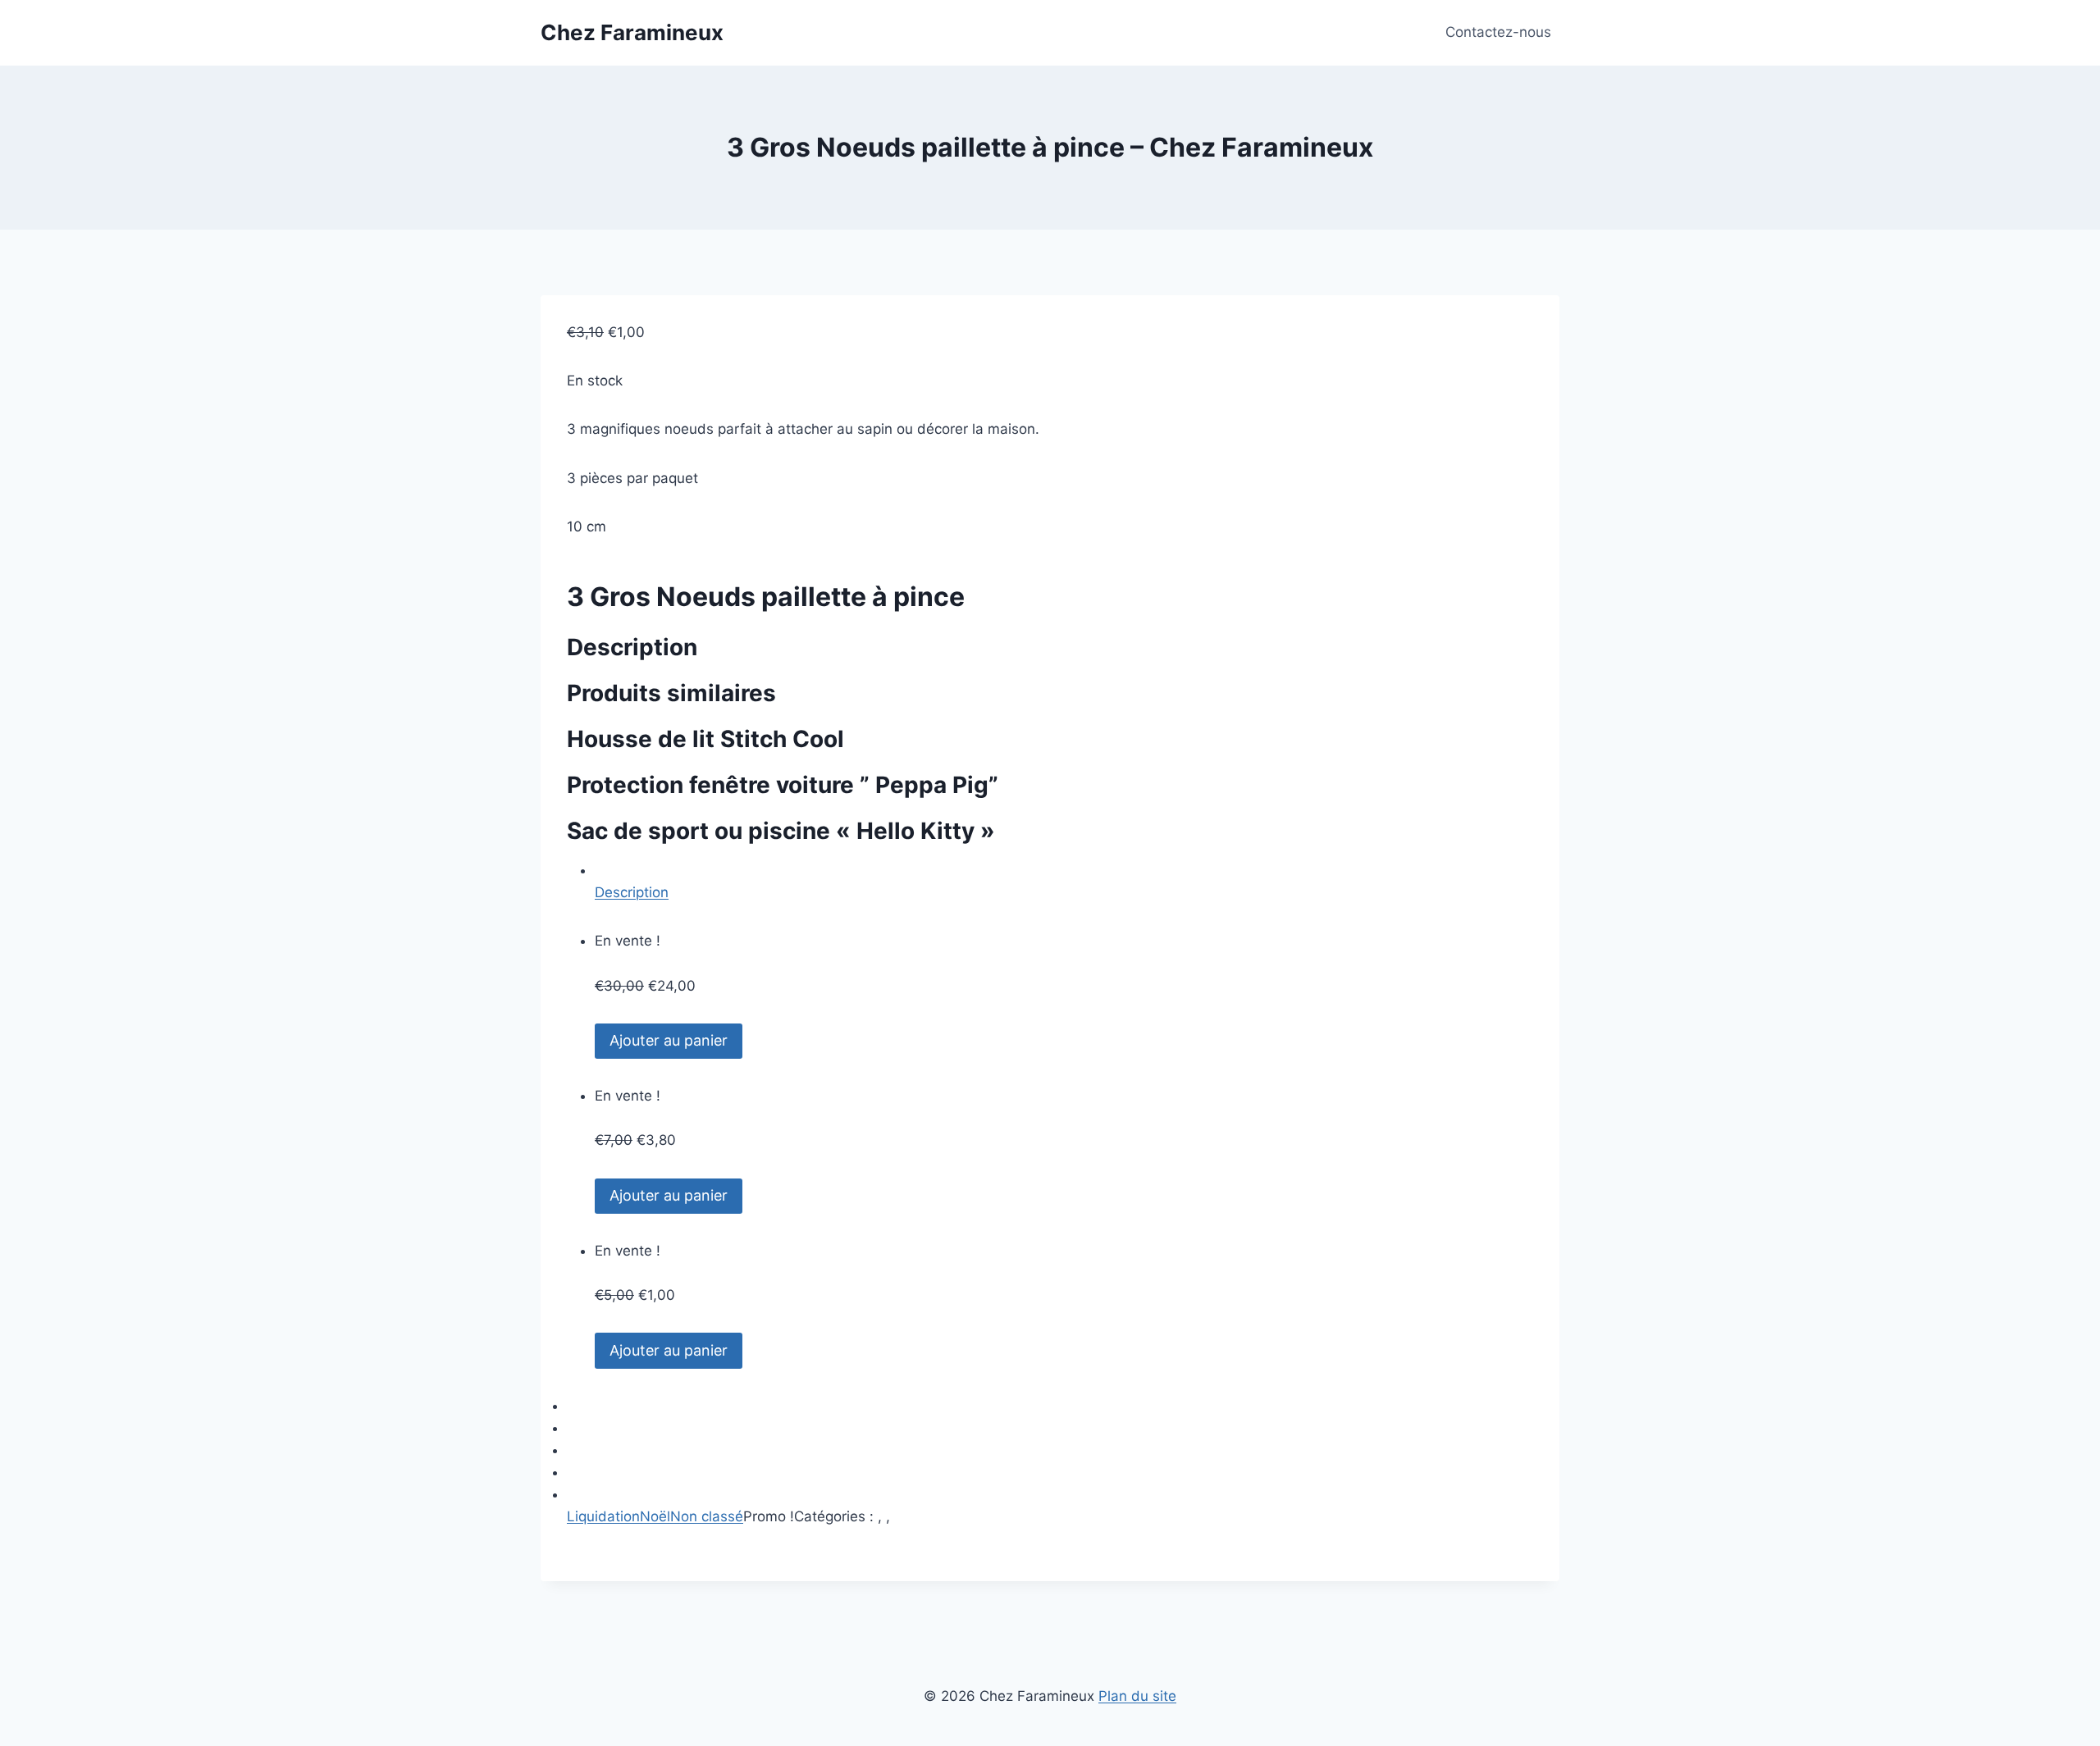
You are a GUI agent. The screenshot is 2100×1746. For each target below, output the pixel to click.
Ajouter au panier (669, 1040)
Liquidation (603, 1516)
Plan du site (1137, 1696)
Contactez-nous (1498, 32)
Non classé (707, 1516)
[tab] (1064, 882)
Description (632, 892)
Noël (655, 1516)
